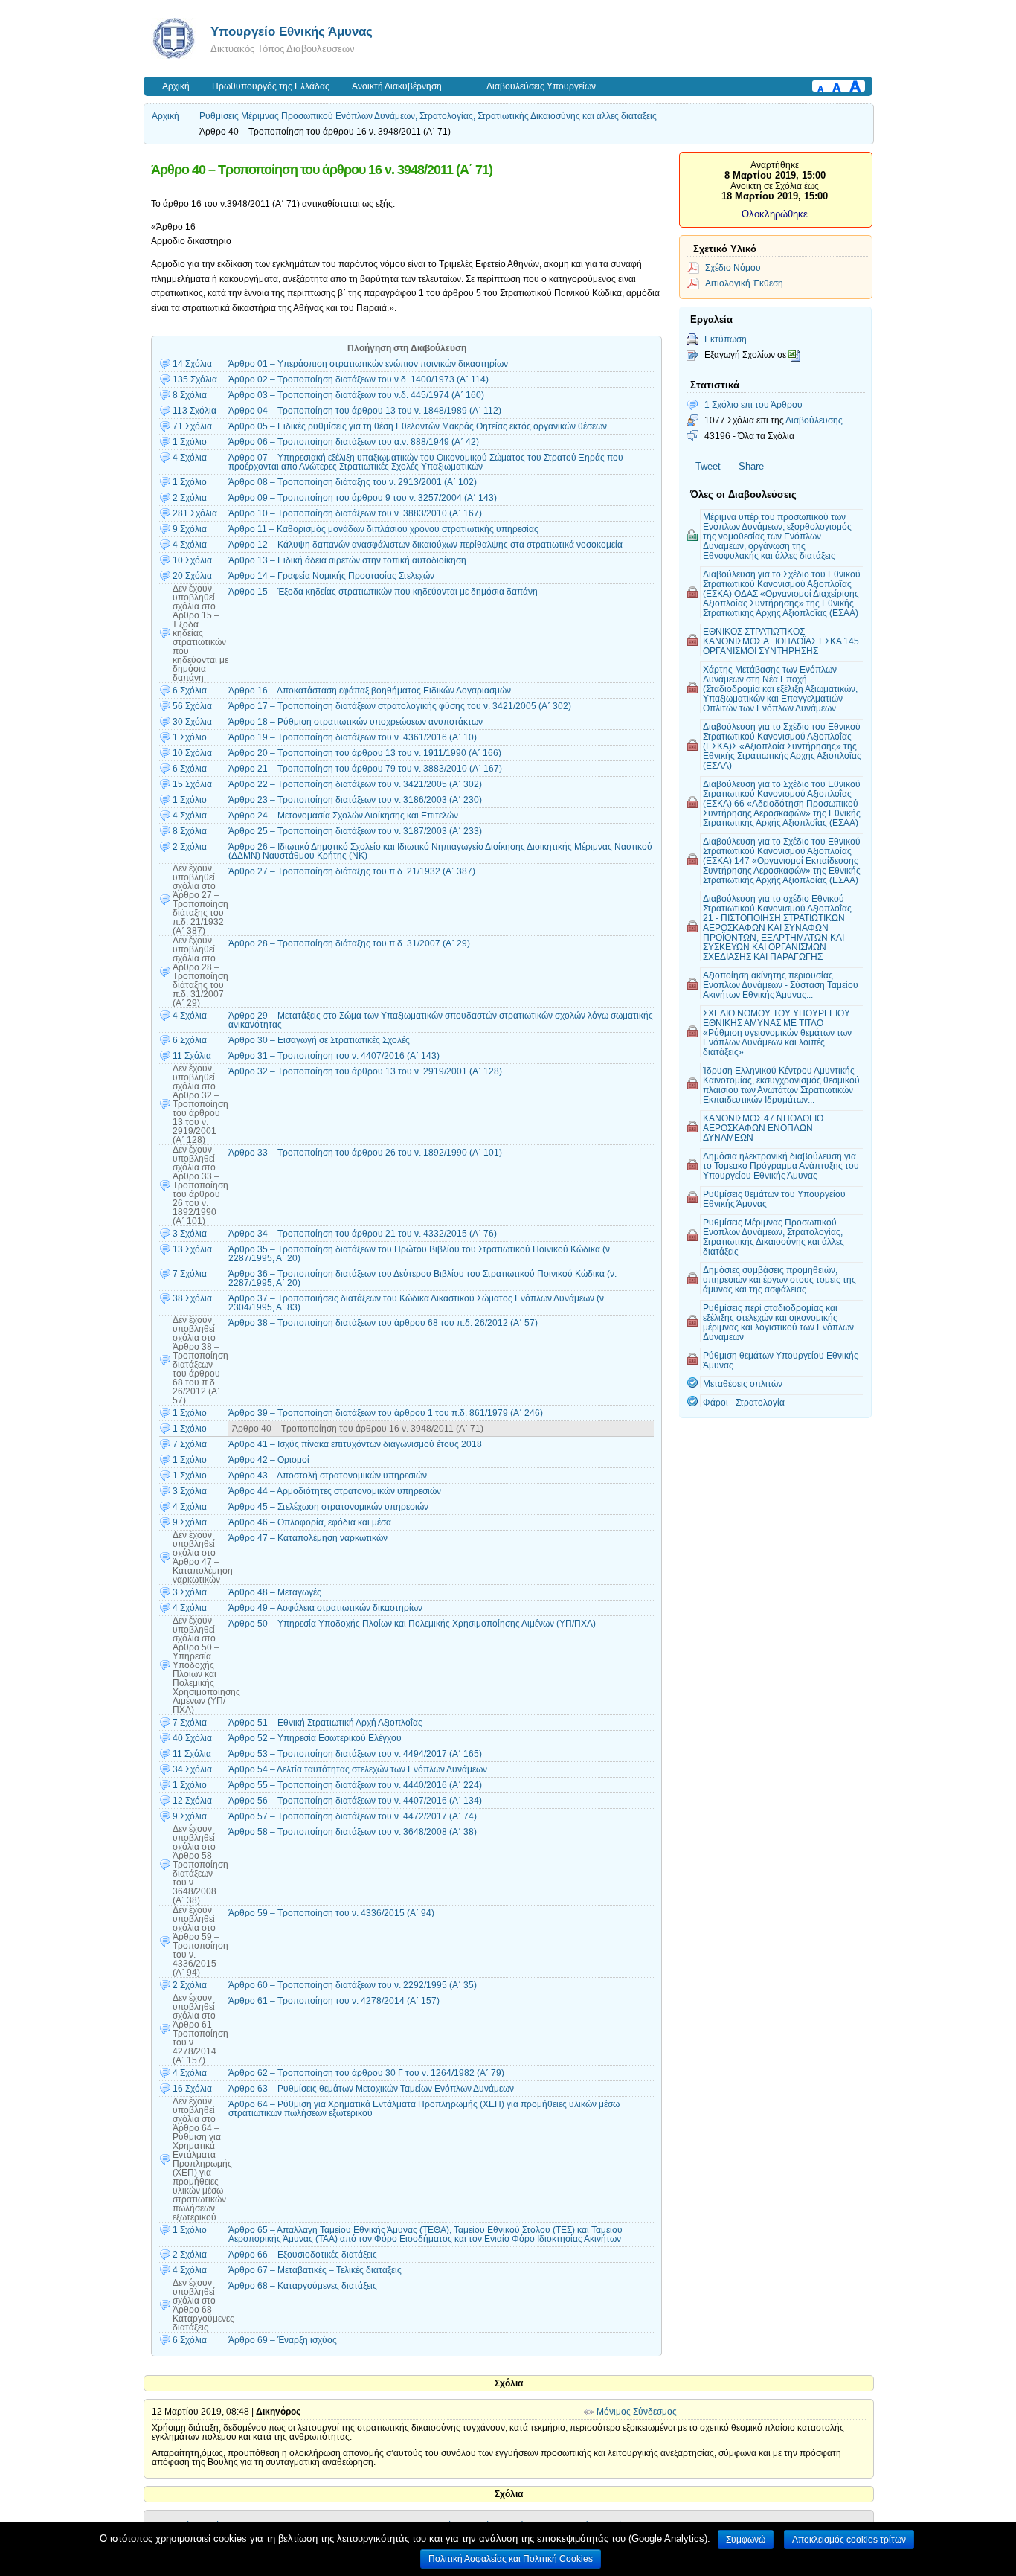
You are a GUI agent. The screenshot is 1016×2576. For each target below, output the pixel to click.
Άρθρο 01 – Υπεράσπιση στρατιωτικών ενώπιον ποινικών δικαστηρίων (368, 364)
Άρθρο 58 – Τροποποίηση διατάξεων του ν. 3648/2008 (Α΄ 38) (353, 1832)
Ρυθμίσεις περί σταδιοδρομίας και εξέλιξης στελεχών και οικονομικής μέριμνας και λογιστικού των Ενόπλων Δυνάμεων (778, 1322)
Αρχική (176, 86)
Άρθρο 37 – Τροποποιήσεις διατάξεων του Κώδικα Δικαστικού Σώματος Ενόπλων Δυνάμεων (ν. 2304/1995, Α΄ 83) (417, 1303)
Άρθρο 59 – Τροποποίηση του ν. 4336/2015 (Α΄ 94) (331, 1913)
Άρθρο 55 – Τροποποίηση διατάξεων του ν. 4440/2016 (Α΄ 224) (355, 1785)
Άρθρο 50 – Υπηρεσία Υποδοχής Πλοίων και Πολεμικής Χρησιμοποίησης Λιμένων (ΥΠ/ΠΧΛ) (412, 1624)
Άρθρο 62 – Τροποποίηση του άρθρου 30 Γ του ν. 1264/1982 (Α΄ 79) (366, 2073)
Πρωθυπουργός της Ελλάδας (271, 86)
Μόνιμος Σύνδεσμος (637, 2412)
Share (751, 466)
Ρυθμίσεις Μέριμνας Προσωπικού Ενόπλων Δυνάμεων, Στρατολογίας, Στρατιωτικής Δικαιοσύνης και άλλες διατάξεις (428, 116)
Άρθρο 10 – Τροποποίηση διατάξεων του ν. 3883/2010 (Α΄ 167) (355, 513)
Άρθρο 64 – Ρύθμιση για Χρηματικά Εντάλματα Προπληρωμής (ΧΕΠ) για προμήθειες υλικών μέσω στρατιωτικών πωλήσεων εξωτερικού (424, 2109)
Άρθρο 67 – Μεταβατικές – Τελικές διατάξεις (315, 2270)
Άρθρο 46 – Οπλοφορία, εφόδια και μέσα (310, 1522)
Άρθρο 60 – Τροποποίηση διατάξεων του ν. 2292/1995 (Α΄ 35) (353, 1985)
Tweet (708, 466)
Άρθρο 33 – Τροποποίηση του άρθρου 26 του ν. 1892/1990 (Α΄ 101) (365, 1153)
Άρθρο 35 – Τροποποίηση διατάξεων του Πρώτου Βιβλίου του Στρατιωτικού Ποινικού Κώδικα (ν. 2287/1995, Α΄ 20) (420, 1254)
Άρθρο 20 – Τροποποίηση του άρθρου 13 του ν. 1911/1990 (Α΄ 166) (365, 753)
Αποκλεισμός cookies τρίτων (849, 2540)
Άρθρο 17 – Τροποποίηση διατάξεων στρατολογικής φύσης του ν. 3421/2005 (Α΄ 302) (400, 706)
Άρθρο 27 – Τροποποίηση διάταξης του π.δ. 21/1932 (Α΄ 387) (352, 871)
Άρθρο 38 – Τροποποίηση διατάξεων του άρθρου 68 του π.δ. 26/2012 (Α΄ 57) (383, 1323)
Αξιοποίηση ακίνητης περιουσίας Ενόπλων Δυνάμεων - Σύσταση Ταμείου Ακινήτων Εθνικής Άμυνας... (781, 985)
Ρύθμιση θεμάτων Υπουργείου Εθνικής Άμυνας (781, 1360)
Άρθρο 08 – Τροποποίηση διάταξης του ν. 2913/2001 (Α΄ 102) (353, 482)
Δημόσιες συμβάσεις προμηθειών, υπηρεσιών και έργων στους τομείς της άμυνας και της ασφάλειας (779, 1279)
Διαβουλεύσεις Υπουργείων (541, 86)
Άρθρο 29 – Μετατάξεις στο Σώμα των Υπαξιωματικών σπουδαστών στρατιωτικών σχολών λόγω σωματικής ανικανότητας (441, 1020)
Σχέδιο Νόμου (733, 267)
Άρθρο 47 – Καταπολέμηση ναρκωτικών (308, 1538)
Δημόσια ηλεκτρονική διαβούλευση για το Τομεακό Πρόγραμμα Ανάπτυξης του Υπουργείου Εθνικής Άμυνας (781, 1166)
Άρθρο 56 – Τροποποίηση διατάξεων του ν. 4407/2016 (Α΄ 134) (355, 1801)
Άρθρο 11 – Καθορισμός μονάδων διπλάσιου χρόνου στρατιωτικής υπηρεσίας (383, 529)
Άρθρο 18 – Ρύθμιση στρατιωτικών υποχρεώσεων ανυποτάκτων (356, 722)
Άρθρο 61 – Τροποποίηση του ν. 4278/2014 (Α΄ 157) (334, 2001)
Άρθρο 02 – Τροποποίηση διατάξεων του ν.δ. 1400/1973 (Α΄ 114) (359, 379)
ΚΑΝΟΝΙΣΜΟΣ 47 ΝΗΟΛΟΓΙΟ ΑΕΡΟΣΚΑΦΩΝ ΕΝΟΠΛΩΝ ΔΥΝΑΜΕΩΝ (763, 1128)
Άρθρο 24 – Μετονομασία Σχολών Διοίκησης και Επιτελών (343, 816)
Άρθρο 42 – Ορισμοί (269, 1460)
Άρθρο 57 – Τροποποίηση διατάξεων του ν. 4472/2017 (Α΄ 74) (353, 1816)
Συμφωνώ (746, 2540)
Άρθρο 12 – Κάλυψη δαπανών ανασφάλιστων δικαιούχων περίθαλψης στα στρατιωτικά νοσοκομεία (425, 545)
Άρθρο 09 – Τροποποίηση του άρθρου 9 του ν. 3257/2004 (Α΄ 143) (363, 498)
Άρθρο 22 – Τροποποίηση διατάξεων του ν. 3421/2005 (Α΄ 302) (355, 784)
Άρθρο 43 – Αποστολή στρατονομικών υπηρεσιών (328, 1476)
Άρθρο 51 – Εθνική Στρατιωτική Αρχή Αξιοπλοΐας (325, 1723)
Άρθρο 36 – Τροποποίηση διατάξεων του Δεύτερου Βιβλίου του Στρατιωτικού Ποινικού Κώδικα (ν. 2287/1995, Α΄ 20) (422, 1278)
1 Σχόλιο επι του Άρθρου (753, 404)
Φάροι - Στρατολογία (744, 1402)
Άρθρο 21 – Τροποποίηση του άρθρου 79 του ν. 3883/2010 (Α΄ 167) (365, 769)
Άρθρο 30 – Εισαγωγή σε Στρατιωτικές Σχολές (319, 1040)
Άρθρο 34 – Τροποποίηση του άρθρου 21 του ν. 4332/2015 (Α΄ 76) (363, 1234)
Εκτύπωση (726, 339)
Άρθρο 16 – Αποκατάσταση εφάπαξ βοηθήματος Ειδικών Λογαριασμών (370, 691)
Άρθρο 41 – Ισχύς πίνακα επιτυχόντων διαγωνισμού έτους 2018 (355, 1444)
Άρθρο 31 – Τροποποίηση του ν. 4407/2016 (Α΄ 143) (334, 1056)
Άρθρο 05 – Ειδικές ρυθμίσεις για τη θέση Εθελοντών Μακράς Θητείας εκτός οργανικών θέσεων (418, 426)
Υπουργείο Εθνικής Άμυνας (292, 31)
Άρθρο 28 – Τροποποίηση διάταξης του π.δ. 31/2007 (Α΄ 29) (349, 943)
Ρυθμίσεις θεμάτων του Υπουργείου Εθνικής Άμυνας (774, 1199)
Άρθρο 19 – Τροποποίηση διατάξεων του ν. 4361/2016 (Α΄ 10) (353, 737)
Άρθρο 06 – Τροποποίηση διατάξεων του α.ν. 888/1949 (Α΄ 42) (354, 442)
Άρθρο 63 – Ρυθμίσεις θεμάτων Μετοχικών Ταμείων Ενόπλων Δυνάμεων (371, 2089)
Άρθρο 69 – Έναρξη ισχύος (283, 2340)
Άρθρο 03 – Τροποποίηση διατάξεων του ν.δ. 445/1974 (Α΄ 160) (356, 395)
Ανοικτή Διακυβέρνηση (397, 86)
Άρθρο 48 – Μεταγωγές (275, 1592)
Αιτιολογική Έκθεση (744, 283)
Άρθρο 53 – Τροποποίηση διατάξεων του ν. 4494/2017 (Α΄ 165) (355, 1754)
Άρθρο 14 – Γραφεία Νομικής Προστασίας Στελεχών (331, 576)
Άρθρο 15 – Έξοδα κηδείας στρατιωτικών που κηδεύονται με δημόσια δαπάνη (383, 592)
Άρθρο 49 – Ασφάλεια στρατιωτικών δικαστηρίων (325, 1608)
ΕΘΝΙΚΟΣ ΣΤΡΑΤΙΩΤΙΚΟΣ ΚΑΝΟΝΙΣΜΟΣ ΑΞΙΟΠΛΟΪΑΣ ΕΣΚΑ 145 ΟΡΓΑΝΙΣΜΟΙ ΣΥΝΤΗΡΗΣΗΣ (781, 641)
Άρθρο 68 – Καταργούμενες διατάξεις (303, 2286)
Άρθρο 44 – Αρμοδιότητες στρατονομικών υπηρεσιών (335, 1491)
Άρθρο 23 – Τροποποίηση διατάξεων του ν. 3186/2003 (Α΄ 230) (355, 800)
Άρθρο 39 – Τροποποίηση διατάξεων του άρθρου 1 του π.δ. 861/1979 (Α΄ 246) (386, 1413)
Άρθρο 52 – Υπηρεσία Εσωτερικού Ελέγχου (315, 1738)
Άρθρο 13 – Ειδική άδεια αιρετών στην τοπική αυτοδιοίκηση (347, 560)
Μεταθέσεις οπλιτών (743, 1384)
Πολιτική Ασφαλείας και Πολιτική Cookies (511, 2559)
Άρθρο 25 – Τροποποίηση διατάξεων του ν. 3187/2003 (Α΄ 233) (355, 831)
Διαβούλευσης (814, 420)
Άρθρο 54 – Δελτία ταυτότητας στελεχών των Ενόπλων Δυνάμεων (358, 1769)
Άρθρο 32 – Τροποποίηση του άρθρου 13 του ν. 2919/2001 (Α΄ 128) (365, 1071)
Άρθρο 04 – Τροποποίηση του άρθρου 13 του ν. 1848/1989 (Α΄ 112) (365, 411)
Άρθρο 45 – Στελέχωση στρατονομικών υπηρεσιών (328, 1507)
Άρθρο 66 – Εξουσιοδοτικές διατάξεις (303, 2255)
